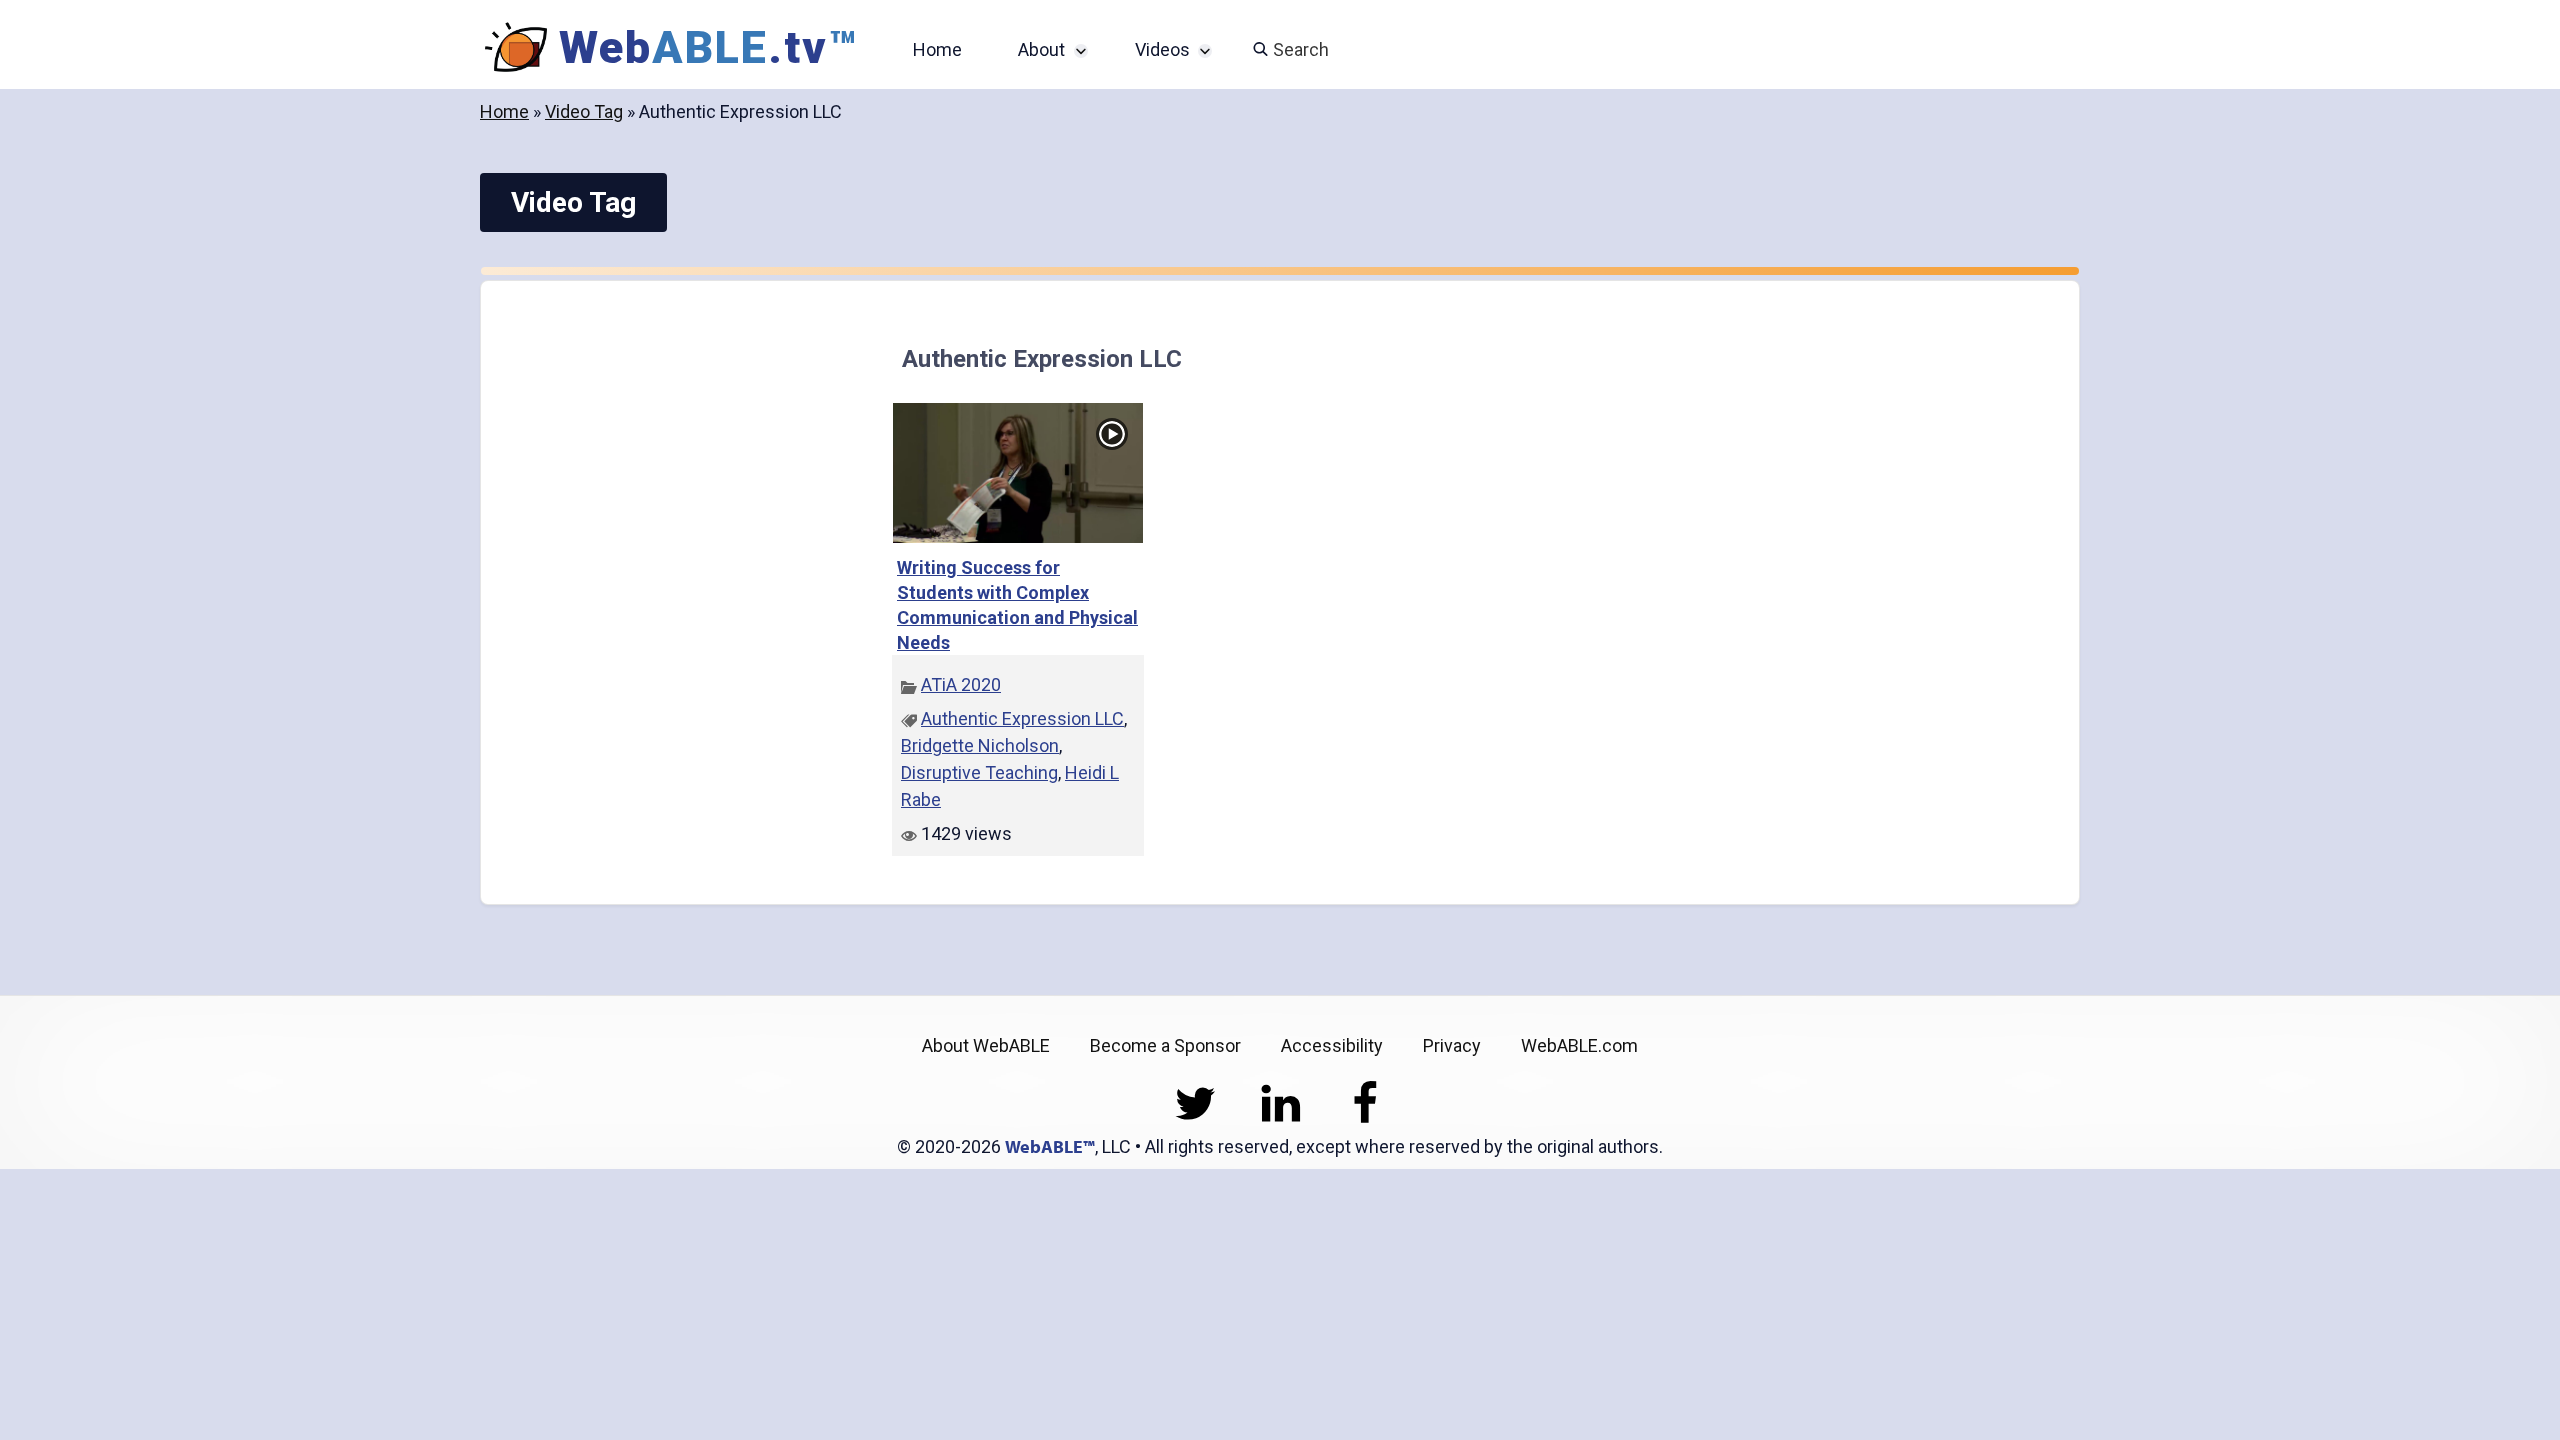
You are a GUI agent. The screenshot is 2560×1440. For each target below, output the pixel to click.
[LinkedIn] (1280, 1119)
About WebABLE (986, 1045)
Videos (1162, 49)
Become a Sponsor (1165, 1045)
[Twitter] (1195, 1119)
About (1041, 49)
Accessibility (1332, 1045)
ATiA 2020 (961, 684)
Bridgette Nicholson (980, 745)
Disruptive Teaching (979, 772)
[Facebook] (1365, 1119)
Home (937, 49)
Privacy (1452, 1045)
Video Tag (584, 111)
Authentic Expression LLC (1022, 718)
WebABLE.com (1579, 1045)
